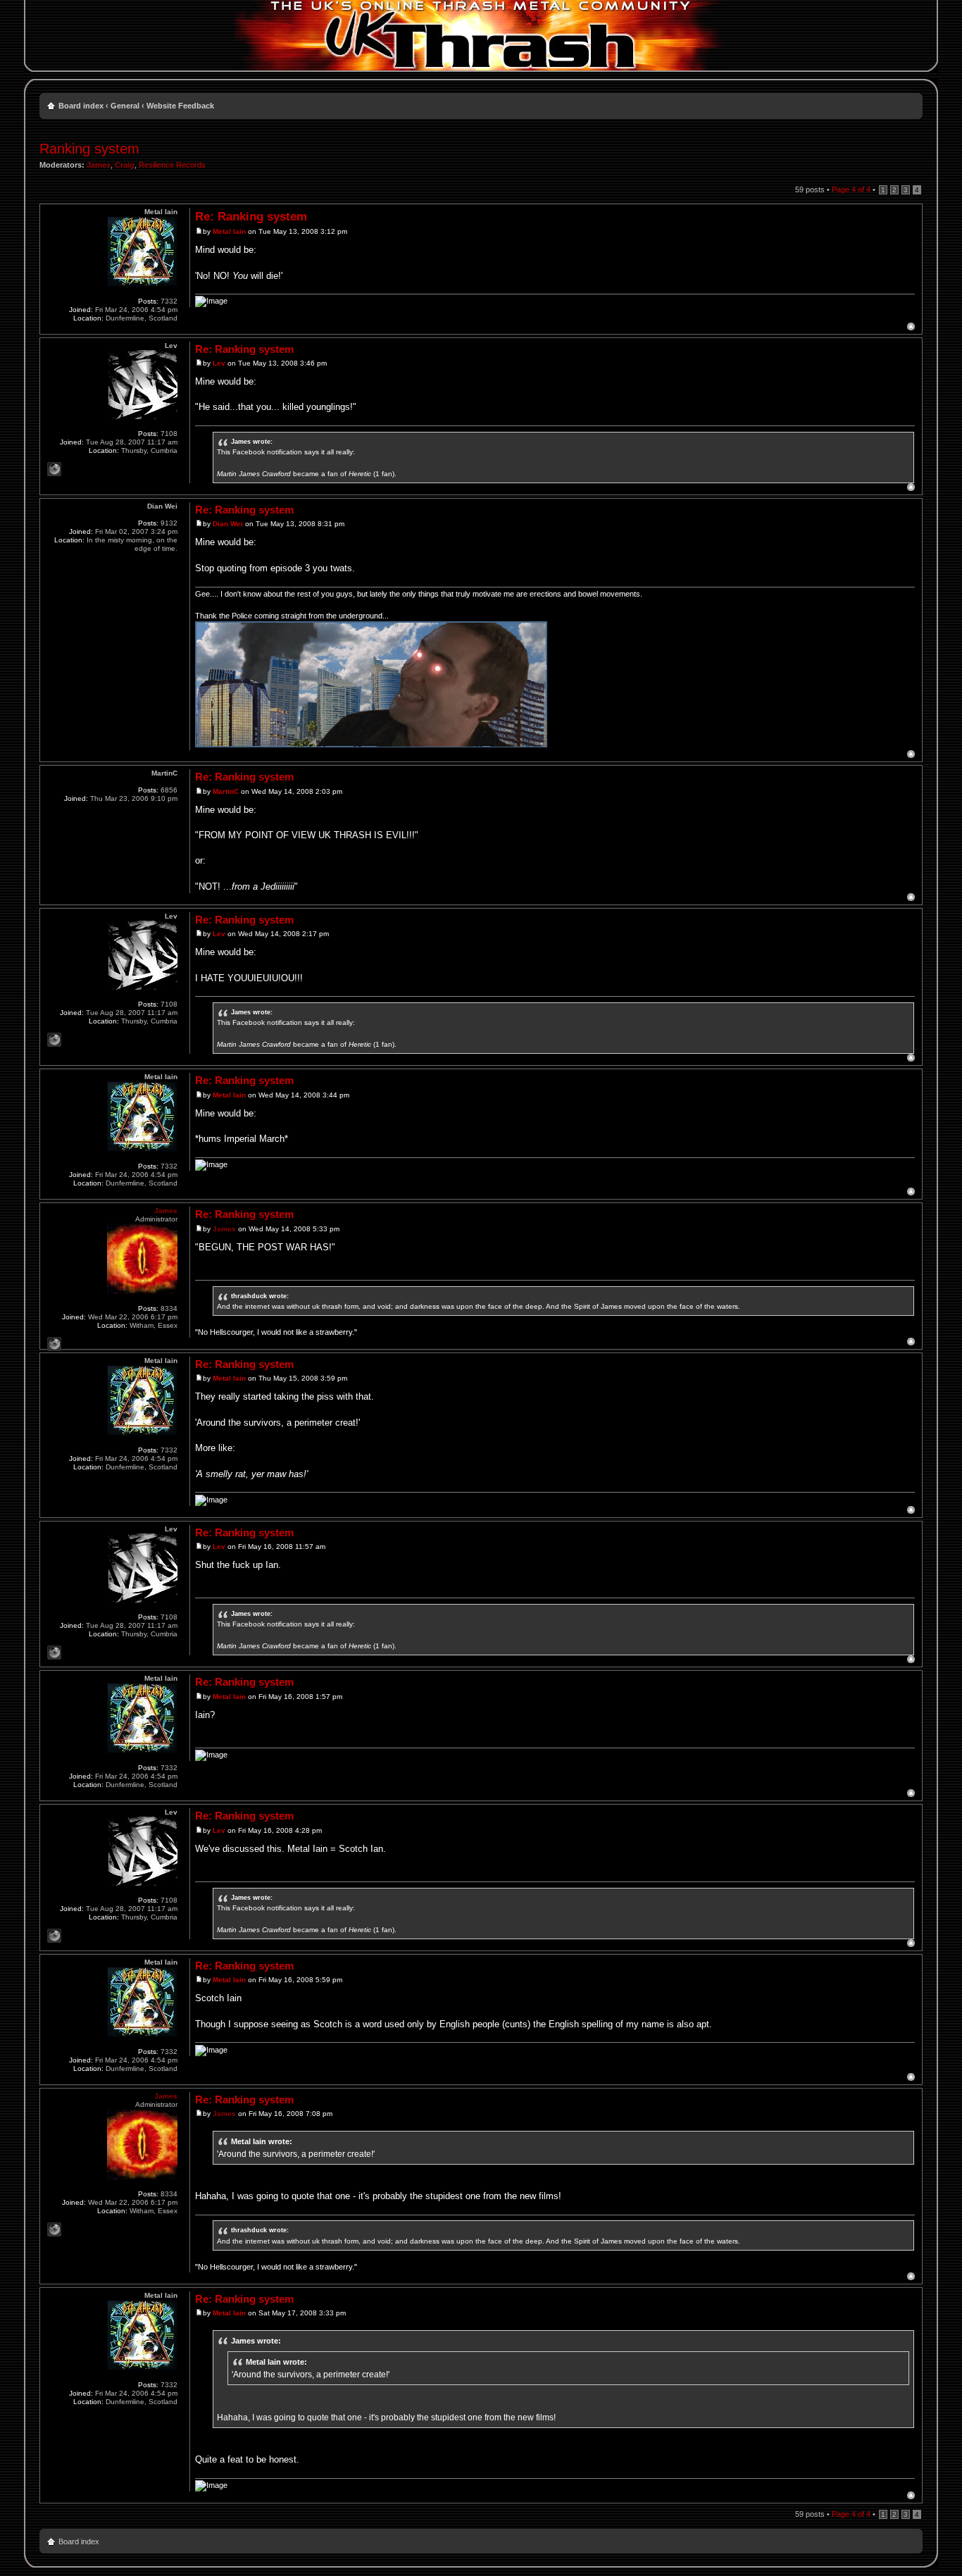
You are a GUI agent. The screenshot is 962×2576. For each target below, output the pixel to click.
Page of (851, 189)
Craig (125, 165)
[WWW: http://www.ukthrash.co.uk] (54, 1344)
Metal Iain (229, 231)
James (99, 165)
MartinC (226, 791)
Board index (81, 106)
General (125, 106)
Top (911, 326)
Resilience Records (172, 165)
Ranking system (89, 149)
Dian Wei (228, 524)
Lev (219, 363)
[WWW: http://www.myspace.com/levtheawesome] (54, 469)
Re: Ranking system (251, 217)
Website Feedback (180, 106)
